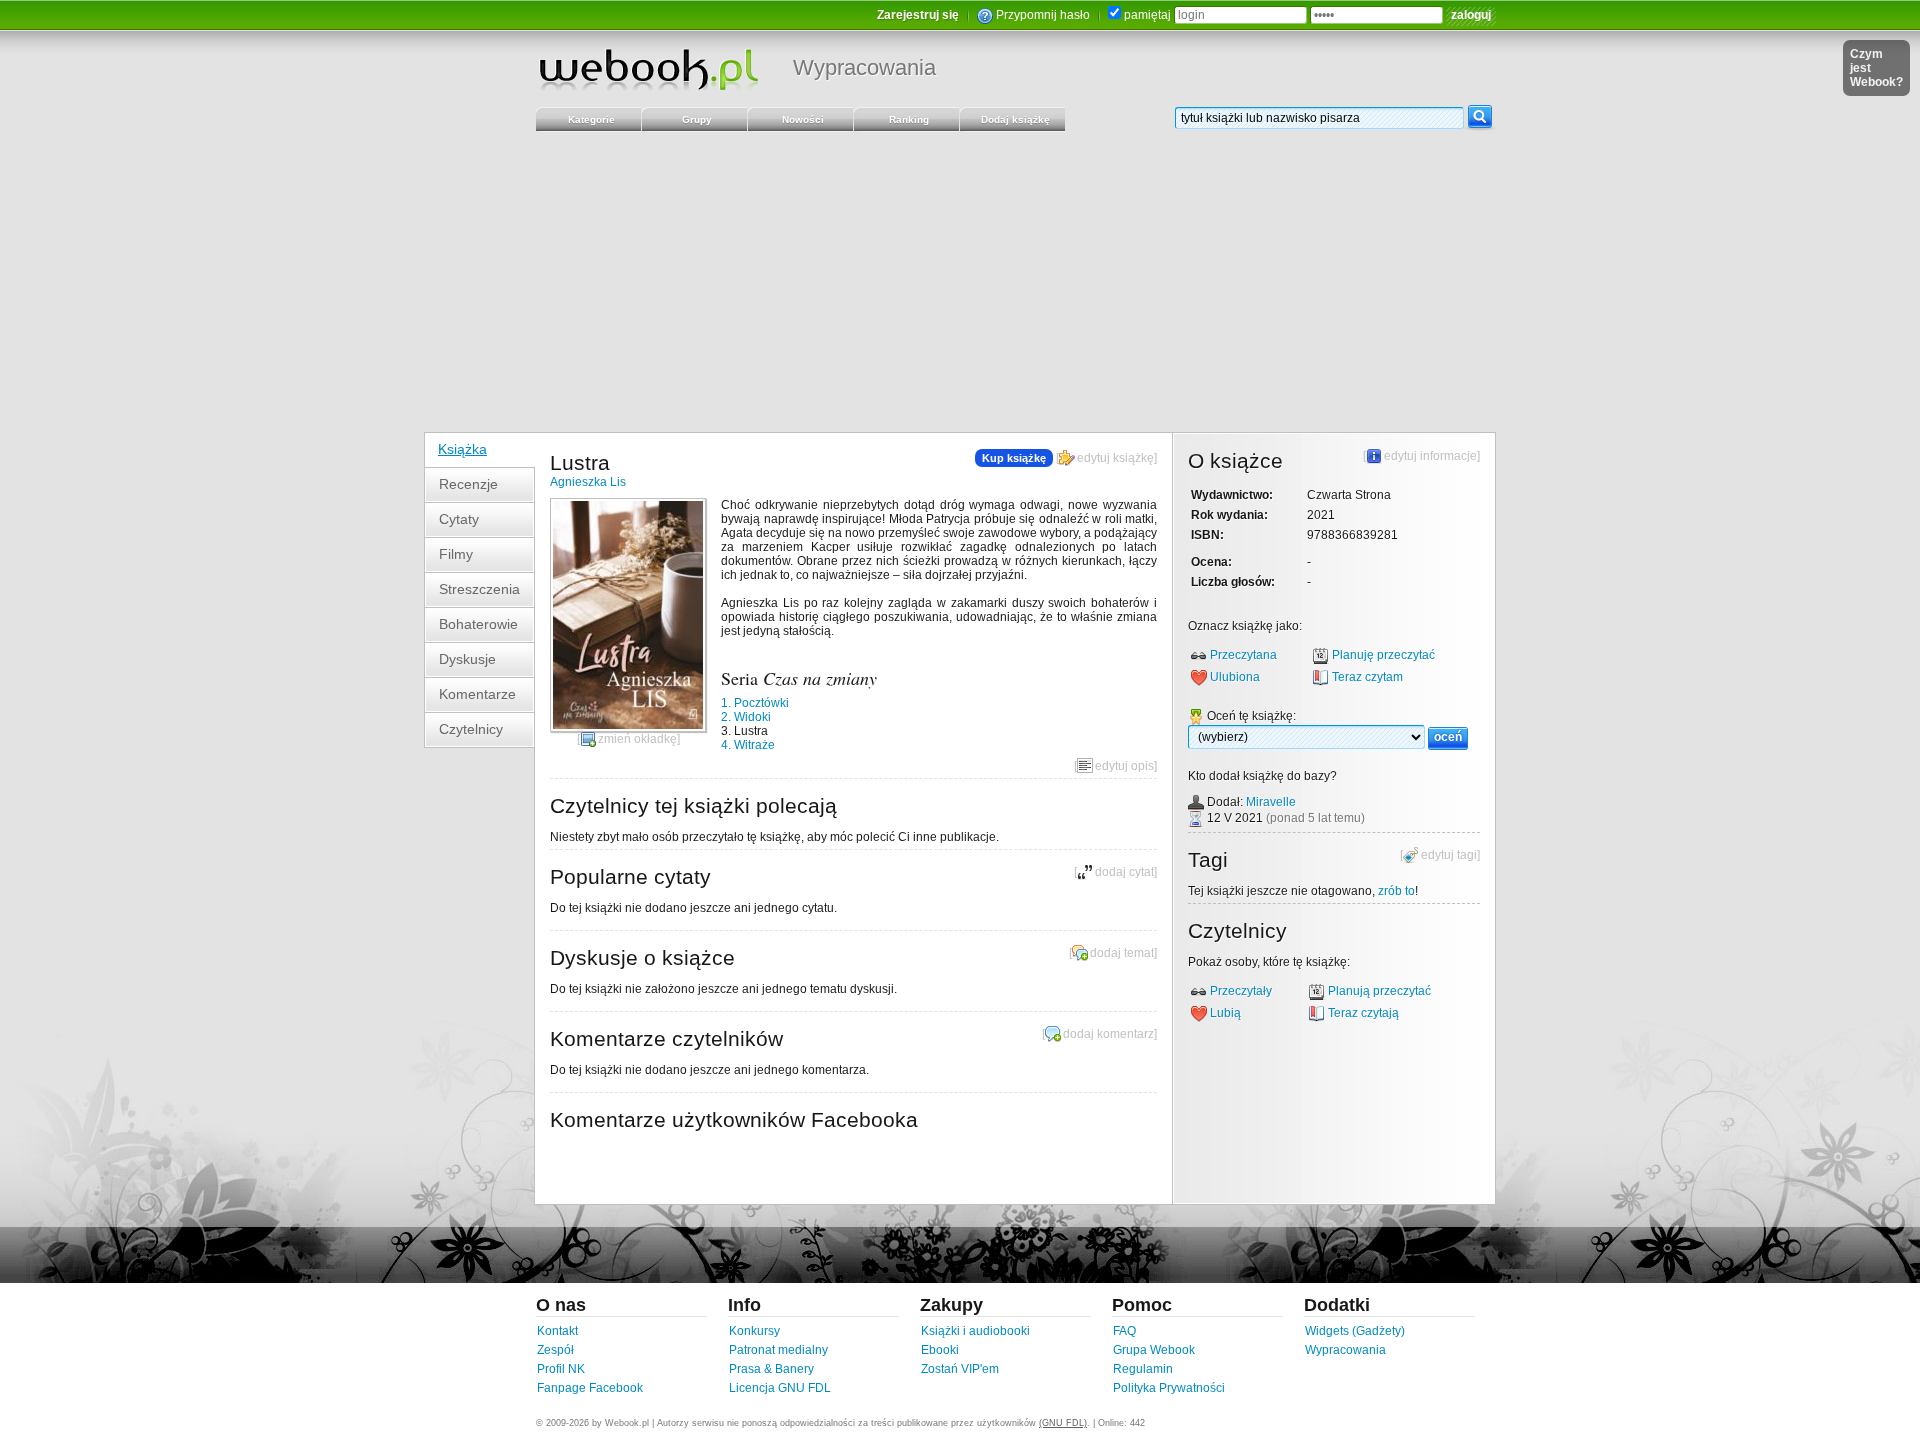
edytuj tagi (1449, 855)
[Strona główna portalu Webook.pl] (648, 69)
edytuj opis (1124, 766)
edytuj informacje (1430, 456)
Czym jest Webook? (1876, 68)
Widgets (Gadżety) (1355, 1331)
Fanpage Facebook (590, 1388)
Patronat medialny (778, 1350)
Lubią (1225, 1013)
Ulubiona (1235, 677)
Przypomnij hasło (1043, 15)
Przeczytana (1243, 655)
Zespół (555, 1350)
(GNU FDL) (1063, 1423)
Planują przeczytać (1379, 991)
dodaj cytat (1124, 872)
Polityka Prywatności (1169, 1388)
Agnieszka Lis (588, 482)
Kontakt (557, 1331)
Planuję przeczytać (1383, 655)
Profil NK (561, 1369)
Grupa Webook (1154, 1350)
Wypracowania (864, 67)
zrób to (1396, 891)
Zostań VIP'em (960, 1369)
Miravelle (1271, 802)
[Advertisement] (960, 282)
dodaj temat (1122, 953)
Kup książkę (1014, 458)
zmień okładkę (637, 739)
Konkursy (754, 1331)
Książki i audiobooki (975, 1331)
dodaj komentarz (1108, 1034)
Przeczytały (1241, 991)
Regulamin (1143, 1369)
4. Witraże (748, 745)
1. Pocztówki (755, 703)
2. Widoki (746, 717)
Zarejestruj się (918, 15)
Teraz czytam (1367, 677)
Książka (462, 449)
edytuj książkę (1115, 458)
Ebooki (940, 1350)
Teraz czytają (1363, 1013)
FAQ (1124, 1331)
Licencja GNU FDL (780, 1388)
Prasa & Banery (771, 1369)
